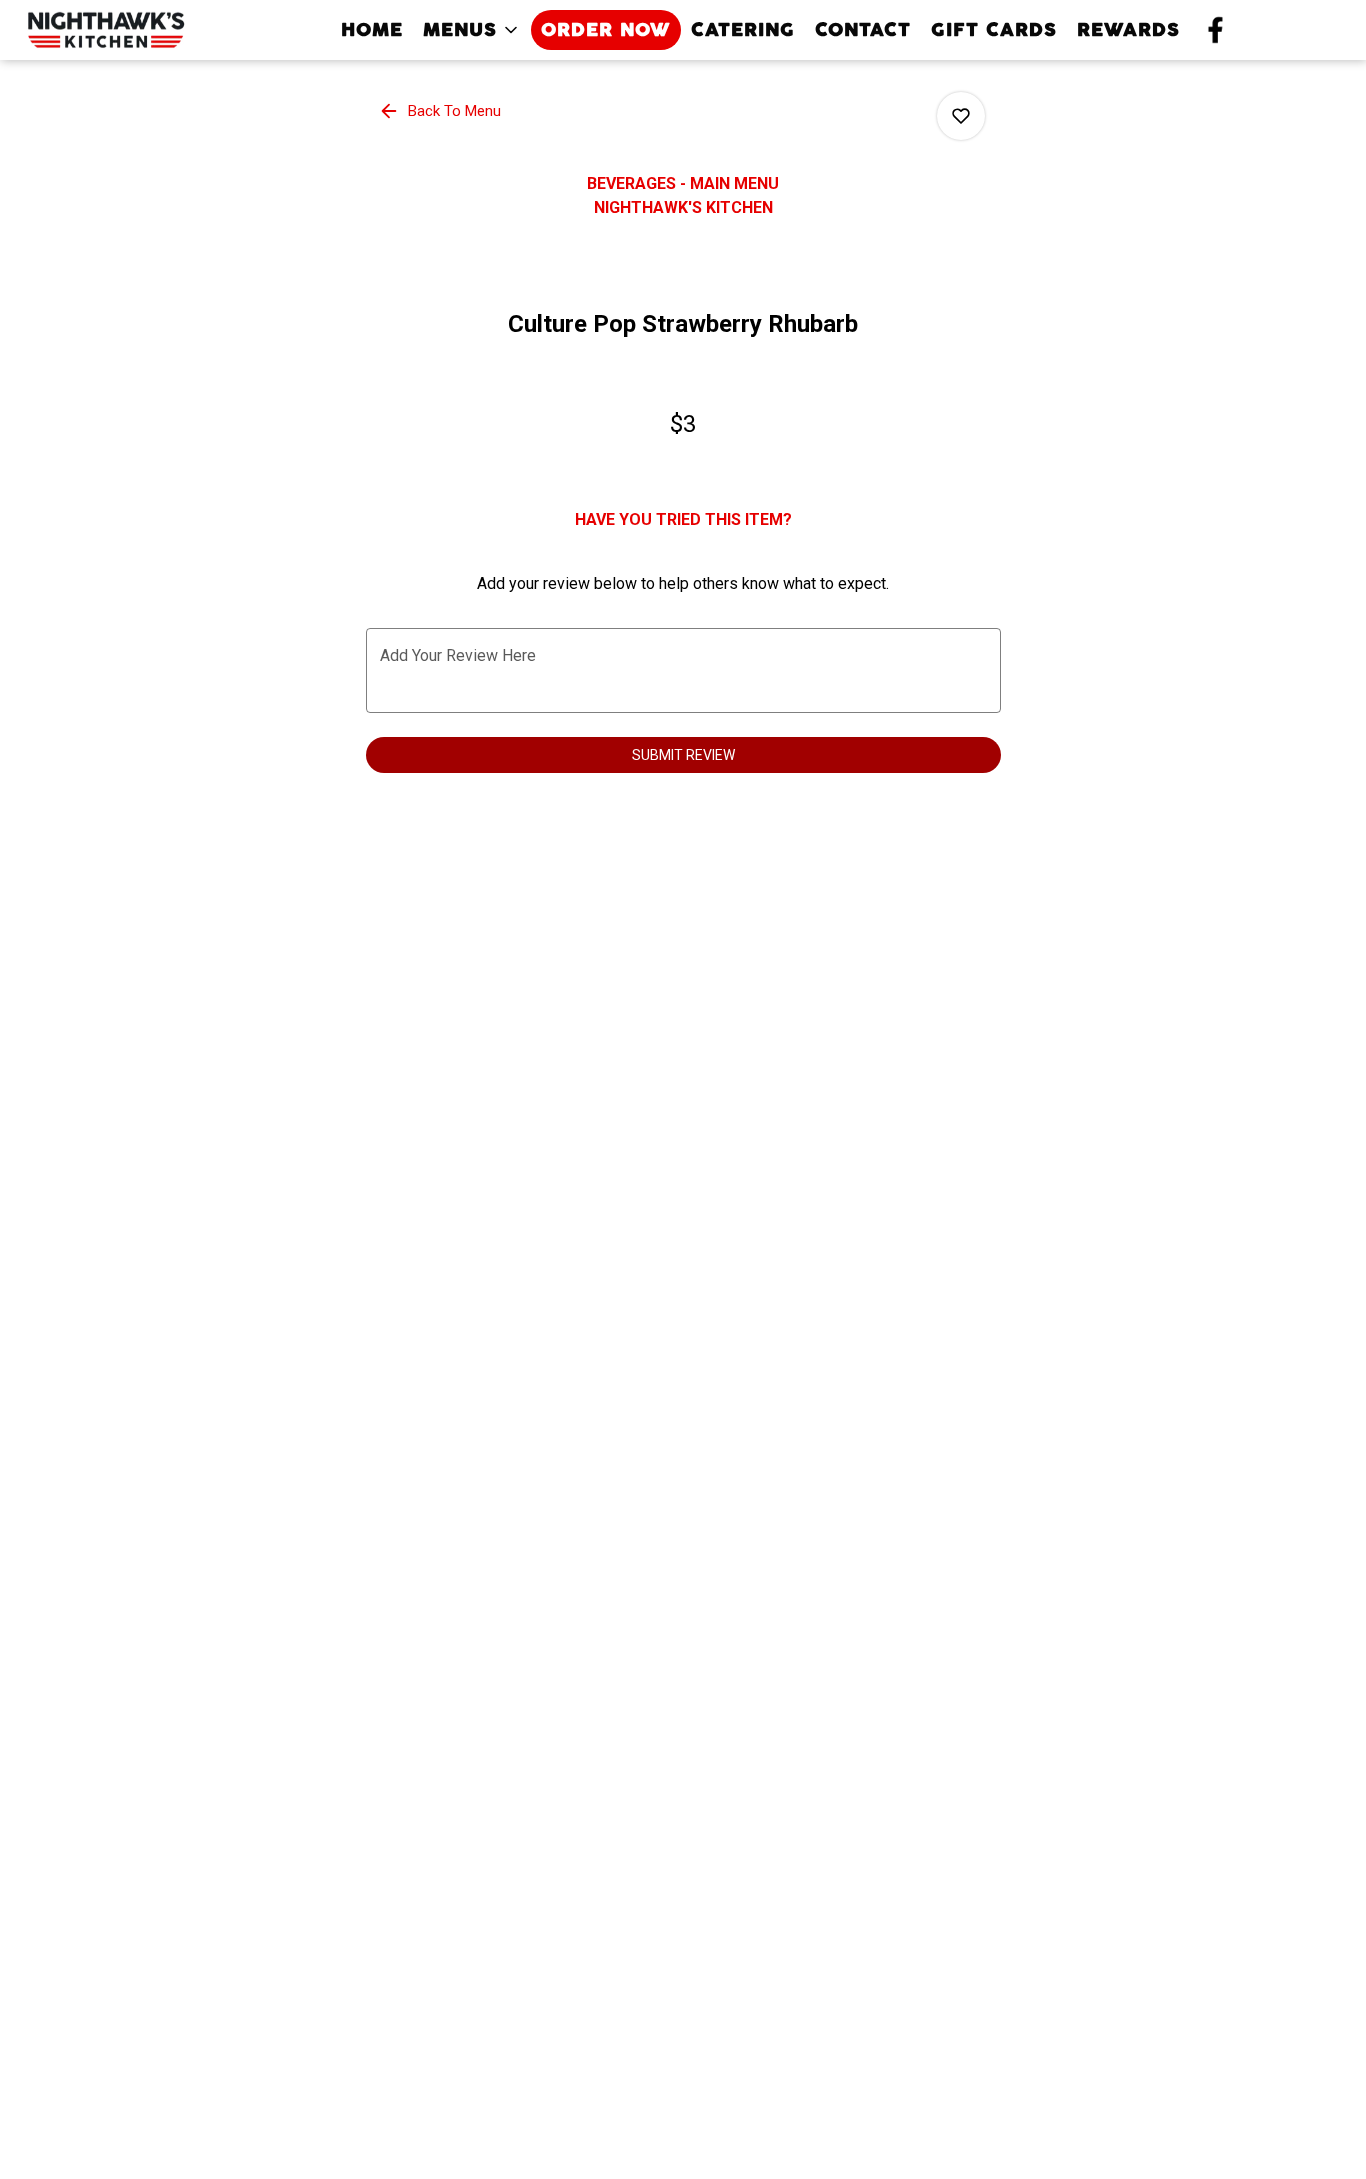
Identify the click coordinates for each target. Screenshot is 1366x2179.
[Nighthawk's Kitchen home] (106, 30)
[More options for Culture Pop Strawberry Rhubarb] (961, 116)
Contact (863, 30)
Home (372, 30)
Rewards (1128, 30)
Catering (743, 30)
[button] (472, 30)
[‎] (1219, 30)
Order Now (606, 30)
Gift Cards (994, 30)
